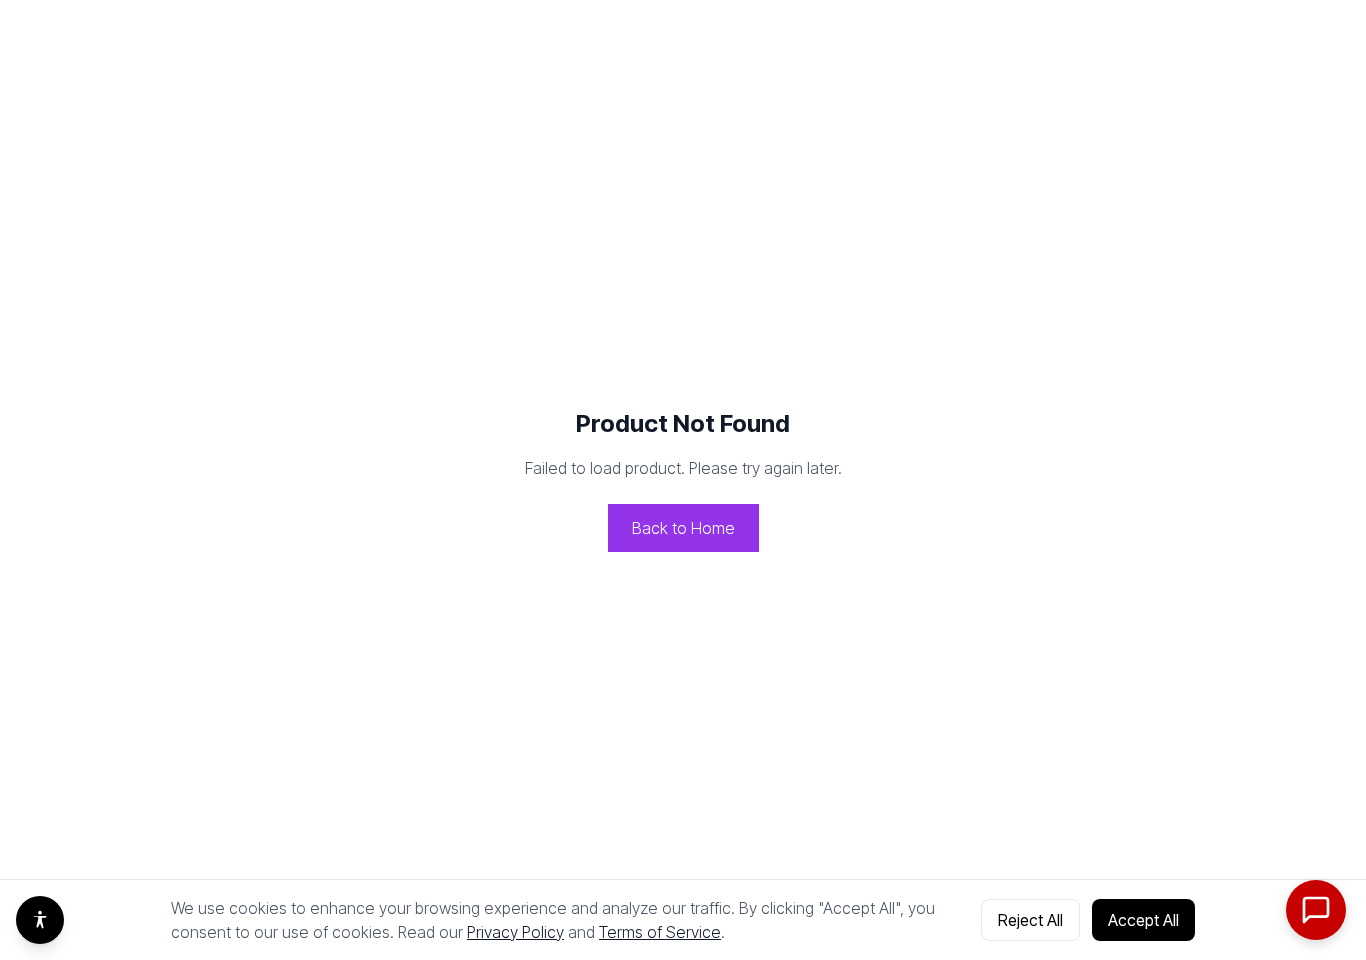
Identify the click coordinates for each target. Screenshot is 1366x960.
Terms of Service (660, 932)
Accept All (1143, 920)
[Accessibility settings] (40, 920)
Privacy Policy (515, 932)
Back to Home (683, 528)
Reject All (1030, 920)
